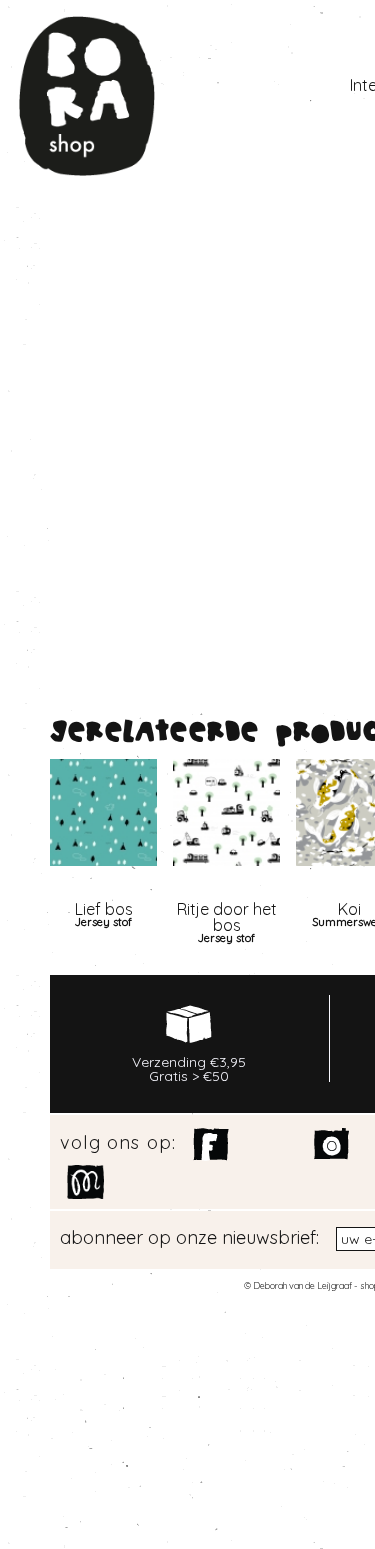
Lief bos (104, 909)
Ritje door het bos (227, 917)
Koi (349, 909)
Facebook (211, 1145)
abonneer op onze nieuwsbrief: (189, 1238)
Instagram (332, 1145)
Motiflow (85, 1182)
